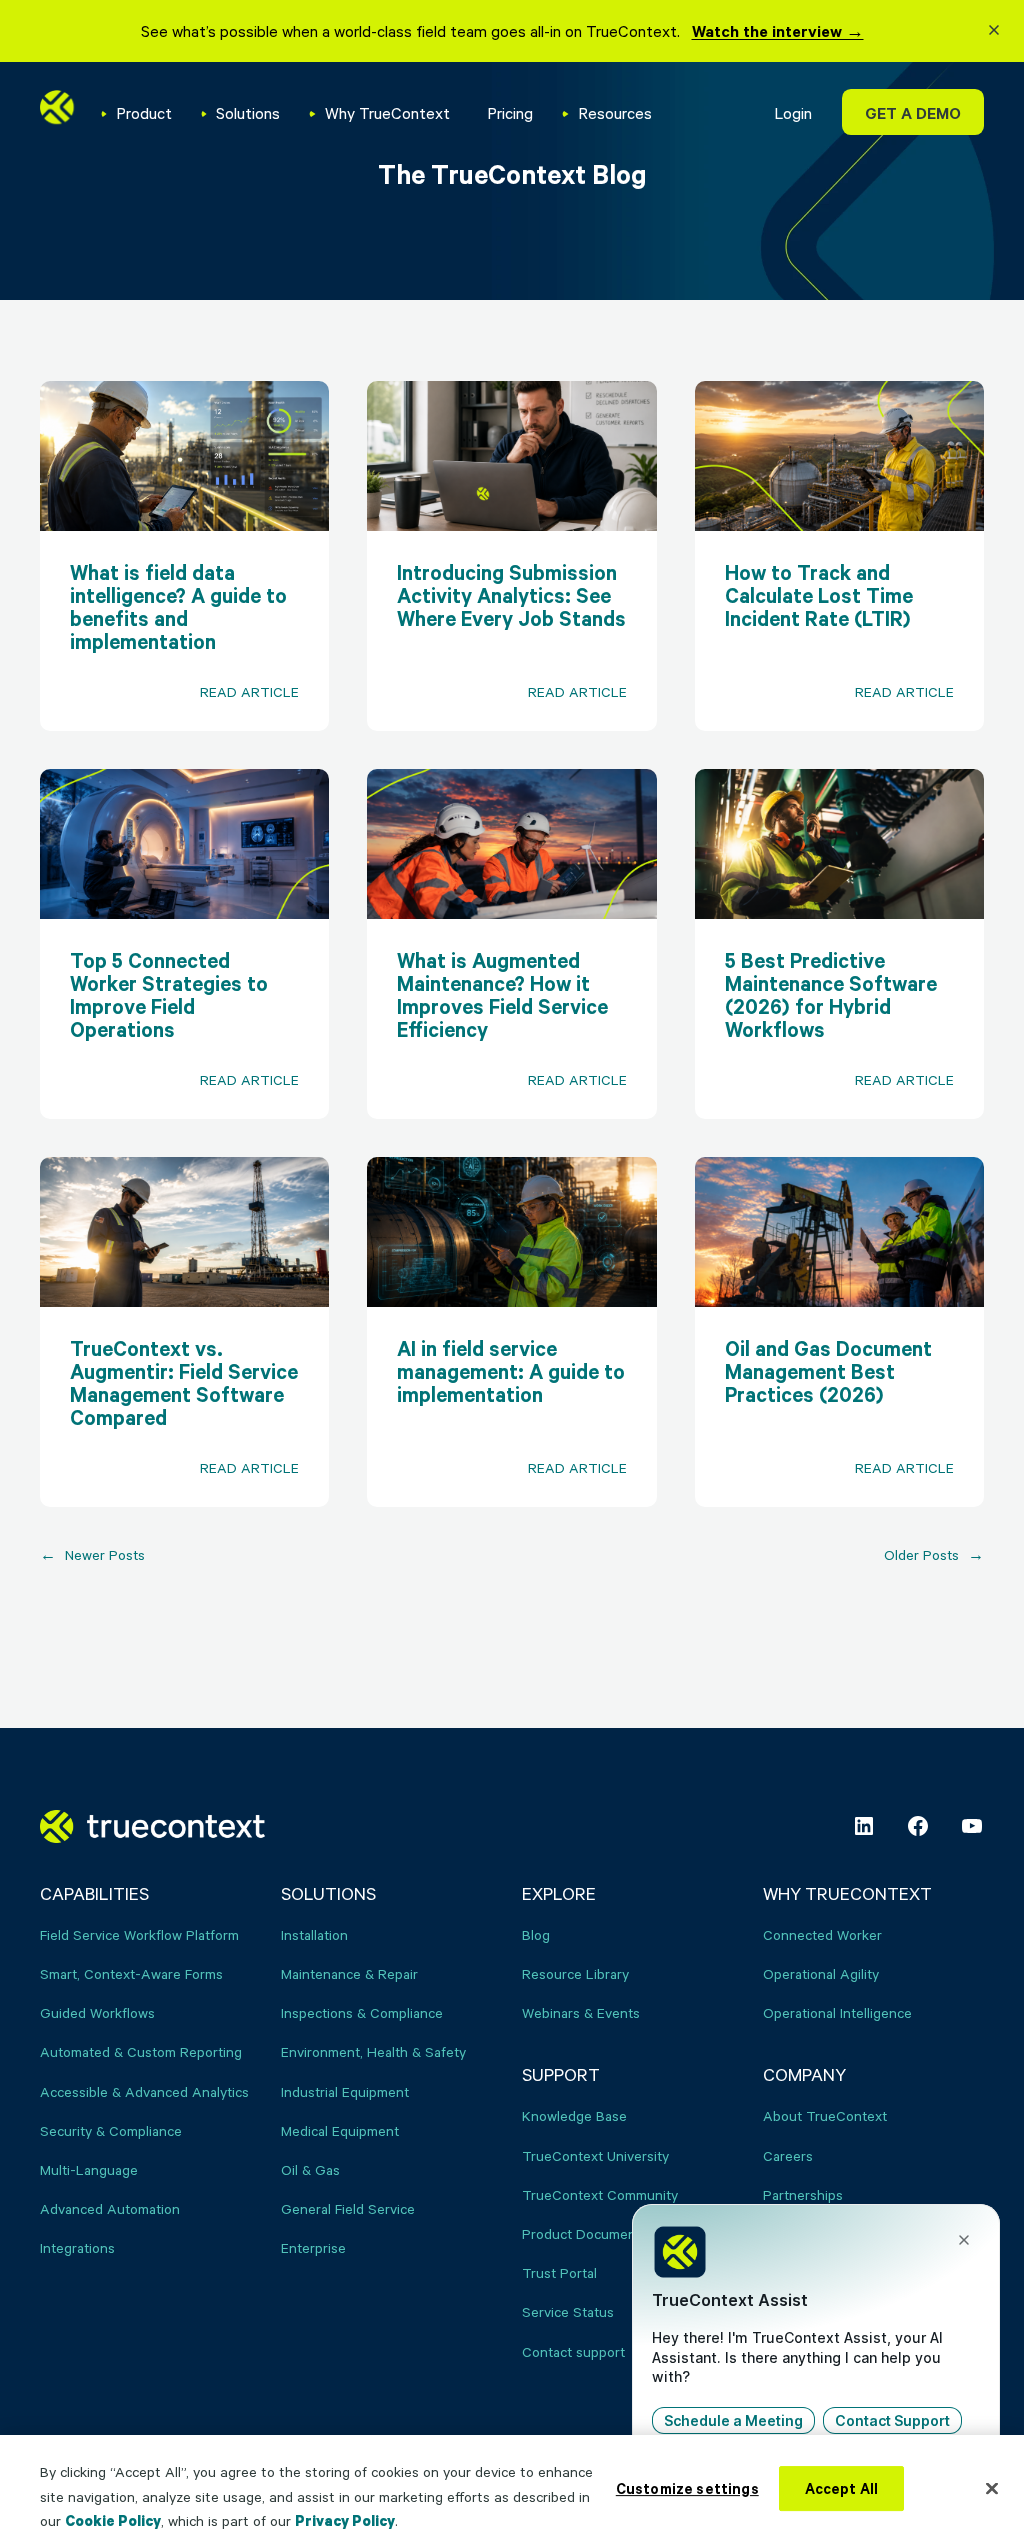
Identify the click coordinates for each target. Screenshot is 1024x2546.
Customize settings (687, 2488)
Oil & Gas (310, 2169)
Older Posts (934, 1554)
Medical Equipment (340, 2130)
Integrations (77, 2247)
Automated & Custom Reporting (141, 2051)
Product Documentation (597, 2233)
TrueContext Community (600, 2194)
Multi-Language (89, 2169)
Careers (788, 2155)
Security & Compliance (111, 2130)
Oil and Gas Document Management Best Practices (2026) (828, 1371)
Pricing (510, 112)
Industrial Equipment (345, 2091)
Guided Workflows (97, 2012)
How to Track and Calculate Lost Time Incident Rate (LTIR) (819, 595)
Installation (314, 1934)
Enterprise (313, 2247)
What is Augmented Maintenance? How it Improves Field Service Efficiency (502, 995)
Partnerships (803, 2194)
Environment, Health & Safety (373, 2051)
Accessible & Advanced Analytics (144, 2091)
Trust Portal (559, 2272)
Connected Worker (822, 1934)
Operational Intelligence (837, 2012)
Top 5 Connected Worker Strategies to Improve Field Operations (169, 995)
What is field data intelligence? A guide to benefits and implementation (178, 607)
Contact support (573, 2351)
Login (793, 112)
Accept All (842, 2488)
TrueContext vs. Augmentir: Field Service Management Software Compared (184, 1383)
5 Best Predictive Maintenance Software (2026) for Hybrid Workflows (831, 995)
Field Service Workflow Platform (139, 1934)
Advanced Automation (110, 2208)
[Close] (992, 2488)
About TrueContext (825, 2115)
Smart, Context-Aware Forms (131, 1973)
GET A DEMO (913, 112)
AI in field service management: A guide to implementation (511, 1371)
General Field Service (348, 2208)
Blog (536, 1934)
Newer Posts (92, 1554)
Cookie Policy (113, 2520)
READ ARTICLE (264, 706)
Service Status (568, 2311)
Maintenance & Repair (349, 1973)
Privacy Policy (345, 2520)
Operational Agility (821, 1973)
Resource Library (575, 1973)
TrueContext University (595, 2155)
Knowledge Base (574, 2115)
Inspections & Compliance (362, 2012)
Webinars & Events (581, 2012)
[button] (994, 32)
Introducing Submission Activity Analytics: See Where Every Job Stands (511, 595)
